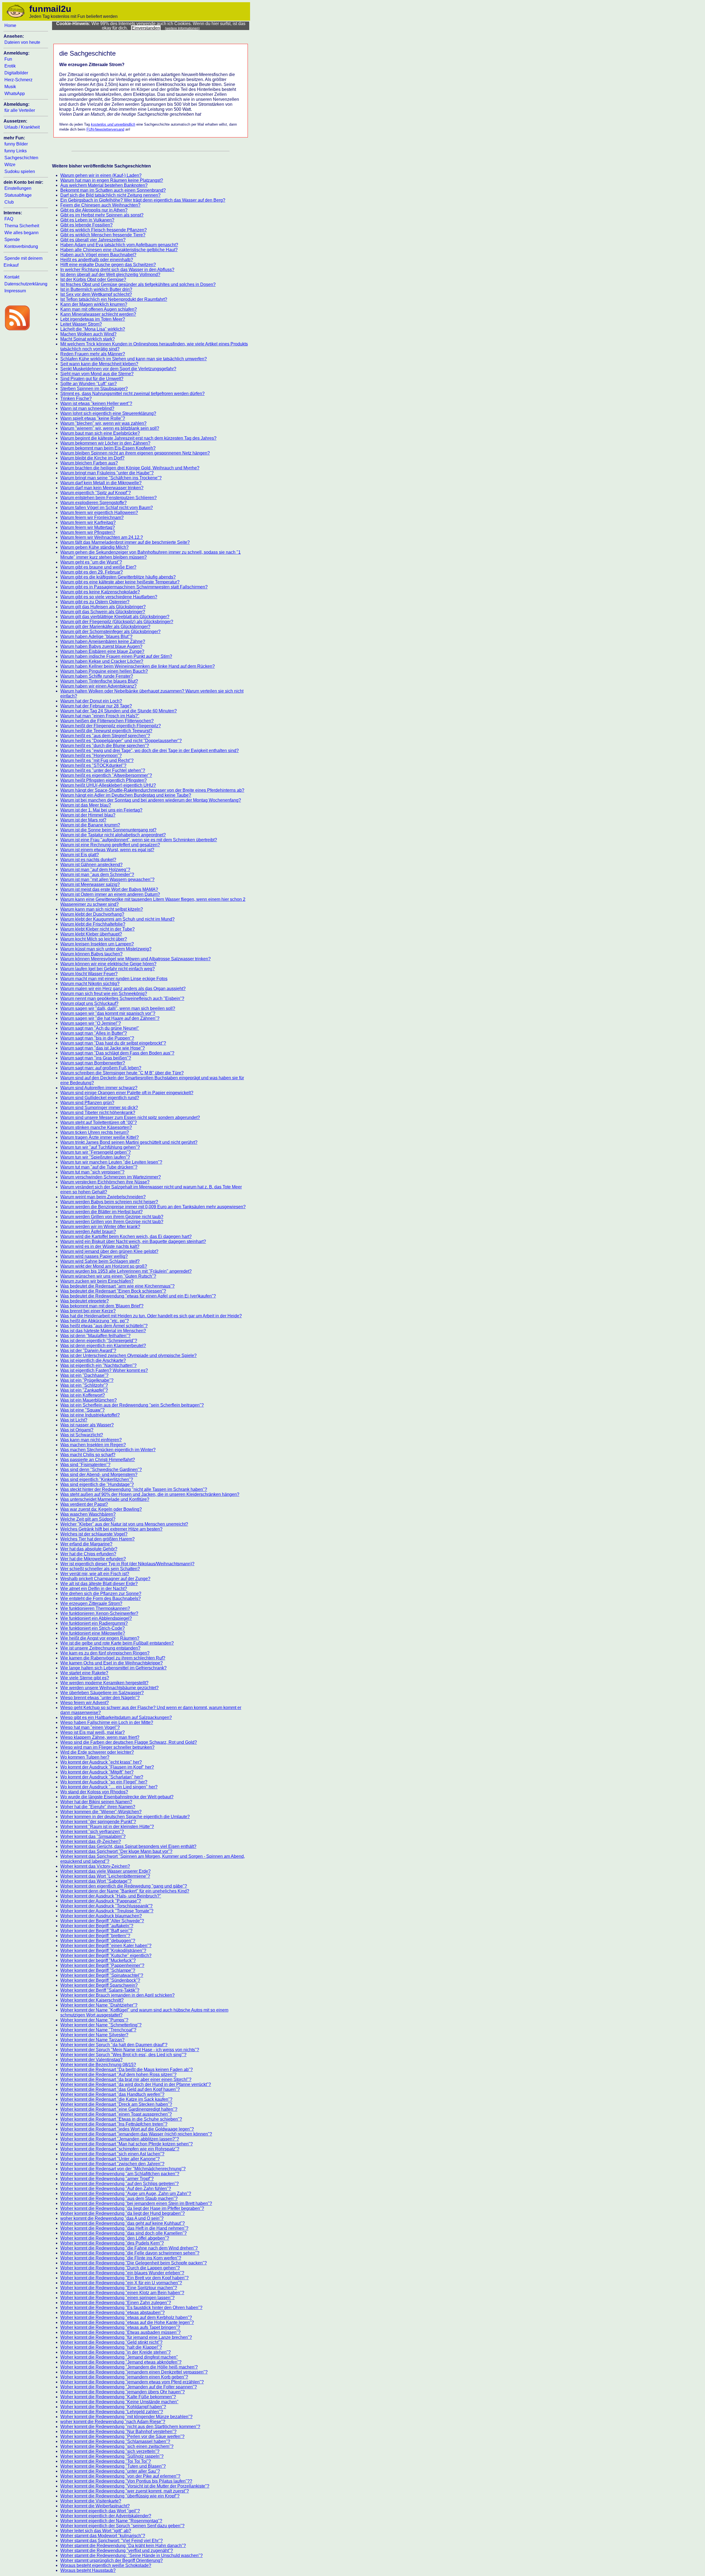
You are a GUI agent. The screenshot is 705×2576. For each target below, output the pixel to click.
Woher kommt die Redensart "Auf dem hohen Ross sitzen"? (118, 2074)
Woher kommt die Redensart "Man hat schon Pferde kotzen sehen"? (127, 2144)
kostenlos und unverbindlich (113, 124)
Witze (10, 165)
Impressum (15, 291)
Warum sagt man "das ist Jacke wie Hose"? (103, 1048)
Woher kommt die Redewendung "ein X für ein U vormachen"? (121, 2283)
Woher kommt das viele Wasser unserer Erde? (105, 1871)
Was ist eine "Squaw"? (82, 1410)
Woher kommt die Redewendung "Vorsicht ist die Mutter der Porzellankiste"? (135, 2486)
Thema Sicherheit (22, 226)
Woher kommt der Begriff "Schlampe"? (98, 1970)
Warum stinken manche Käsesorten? (96, 1127)
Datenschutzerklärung (26, 284)
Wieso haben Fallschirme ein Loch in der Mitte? (107, 1722)
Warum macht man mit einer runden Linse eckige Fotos (114, 979)
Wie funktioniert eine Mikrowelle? (93, 1633)
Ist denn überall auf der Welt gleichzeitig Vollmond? (110, 275)
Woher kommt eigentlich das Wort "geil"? (100, 2511)
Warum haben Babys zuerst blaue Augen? (101, 646)
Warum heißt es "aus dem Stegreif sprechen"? (105, 736)
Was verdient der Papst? (84, 1504)
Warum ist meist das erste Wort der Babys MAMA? (109, 889)
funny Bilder (16, 144)
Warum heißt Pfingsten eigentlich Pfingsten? (104, 780)
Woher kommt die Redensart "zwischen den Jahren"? (112, 2164)
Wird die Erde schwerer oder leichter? (97, 1752)
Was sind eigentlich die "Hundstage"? (97, 1484)
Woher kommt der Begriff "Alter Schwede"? (102, 1921)
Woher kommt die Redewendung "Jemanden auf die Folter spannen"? (129, 2387)
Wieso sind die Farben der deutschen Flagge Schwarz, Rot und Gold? (129, 1742)
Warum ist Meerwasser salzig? (90, 884)
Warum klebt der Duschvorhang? (92, 914)
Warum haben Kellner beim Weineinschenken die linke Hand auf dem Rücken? (138, 666)
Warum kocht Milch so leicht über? (94, 939)
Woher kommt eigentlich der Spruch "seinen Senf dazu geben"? (122, 2526)
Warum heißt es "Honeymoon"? (91, 755)
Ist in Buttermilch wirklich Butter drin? (96, 289)
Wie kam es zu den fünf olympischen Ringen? (105, 1653)
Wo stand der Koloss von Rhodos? (94, 1792)
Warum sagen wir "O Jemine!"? (91, 1023)
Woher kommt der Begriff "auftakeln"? (97, 1926)
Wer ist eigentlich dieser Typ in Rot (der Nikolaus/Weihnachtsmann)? (127, 1564)
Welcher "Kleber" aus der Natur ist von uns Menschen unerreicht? (124, 1524)
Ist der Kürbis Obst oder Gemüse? (93, 279)
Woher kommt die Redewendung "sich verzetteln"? (110, 2451)
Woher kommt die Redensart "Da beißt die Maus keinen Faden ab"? (127, 2070)
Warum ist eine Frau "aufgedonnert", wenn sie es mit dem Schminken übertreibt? (139, 840)
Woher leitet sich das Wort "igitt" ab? (96, 2531)
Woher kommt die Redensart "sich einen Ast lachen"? (112, 2154)
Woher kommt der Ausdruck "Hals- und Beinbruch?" (111, 1896)
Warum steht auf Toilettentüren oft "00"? (99, 1122)
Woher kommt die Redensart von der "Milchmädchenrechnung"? (123, 2169)
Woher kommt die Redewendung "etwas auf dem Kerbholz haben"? (126, 2317)
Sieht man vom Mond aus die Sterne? (97, 374)
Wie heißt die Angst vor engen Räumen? (100, 1638)
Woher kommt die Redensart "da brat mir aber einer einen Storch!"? (126, 2079)
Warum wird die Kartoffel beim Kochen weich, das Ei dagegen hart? (126, 1236)
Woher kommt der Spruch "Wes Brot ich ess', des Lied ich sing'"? (123, 2055)
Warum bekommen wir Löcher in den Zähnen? (105, 443)
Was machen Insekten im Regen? (93, 1445)
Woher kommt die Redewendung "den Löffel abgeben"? (115, 2238)
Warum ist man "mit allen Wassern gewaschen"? (107, 879)
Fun (8, 59)
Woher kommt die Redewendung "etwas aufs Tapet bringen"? (120, 2327)
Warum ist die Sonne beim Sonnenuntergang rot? (108, 830)
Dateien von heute (22, 42)
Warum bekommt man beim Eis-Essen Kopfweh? (108, 448)
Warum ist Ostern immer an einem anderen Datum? (110, 894)
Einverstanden (146, 28)
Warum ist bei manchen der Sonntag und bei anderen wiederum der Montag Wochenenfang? (151, 800)
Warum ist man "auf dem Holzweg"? (95, 870)
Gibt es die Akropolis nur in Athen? (94, 210)
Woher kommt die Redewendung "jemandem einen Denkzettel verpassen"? (134, 2372)
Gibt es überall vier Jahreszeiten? (93, 240)
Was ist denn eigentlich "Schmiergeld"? (99, 1341)
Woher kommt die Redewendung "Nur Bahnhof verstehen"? (118, 2432)
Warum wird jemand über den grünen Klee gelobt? (109, 1251)
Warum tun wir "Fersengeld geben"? (96, 1152)
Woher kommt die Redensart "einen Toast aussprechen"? (116, 2114)
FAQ (9, 219)
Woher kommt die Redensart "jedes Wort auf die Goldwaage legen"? (127, 2129)
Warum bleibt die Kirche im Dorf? (92, 458)
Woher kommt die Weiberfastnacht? (95, 2506)
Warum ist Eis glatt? (80, 855)
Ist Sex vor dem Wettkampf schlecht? (96, 294)
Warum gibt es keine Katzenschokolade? (100, 592)
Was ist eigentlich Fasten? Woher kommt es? (104, 1370)
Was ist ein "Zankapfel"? (84, 1390)
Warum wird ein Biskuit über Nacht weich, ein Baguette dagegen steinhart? (133, 1241)
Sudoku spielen (20, 171)
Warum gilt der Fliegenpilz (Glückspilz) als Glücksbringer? (117, 622)
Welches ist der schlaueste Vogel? (94, 1534)
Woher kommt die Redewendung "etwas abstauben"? (112, 2313)
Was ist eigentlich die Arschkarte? (93, 1360)
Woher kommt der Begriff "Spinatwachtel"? (102, 1975)
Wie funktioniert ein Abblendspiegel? (96, 1618)
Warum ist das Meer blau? (86, 805)
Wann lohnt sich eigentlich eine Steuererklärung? (108, 413)
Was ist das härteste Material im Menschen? (103, 1331)
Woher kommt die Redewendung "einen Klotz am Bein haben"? (122, 2293)
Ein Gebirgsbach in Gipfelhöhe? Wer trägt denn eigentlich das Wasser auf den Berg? (143, 200)
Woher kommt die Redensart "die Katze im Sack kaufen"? (116, 2099)
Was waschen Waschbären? (88, 1514)
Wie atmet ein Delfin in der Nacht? (94, 1589)
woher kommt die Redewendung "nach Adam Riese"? (113, 2422)
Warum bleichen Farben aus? (89, 463)
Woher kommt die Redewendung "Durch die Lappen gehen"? (120, 2268)
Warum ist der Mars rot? (83, 820)
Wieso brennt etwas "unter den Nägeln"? (100, 1698)
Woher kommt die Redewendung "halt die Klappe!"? (111, 2347)
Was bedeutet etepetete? (85, 1301)
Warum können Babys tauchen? (91, 954)
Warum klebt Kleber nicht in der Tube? (97, 929)
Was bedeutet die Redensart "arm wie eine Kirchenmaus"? (117, 1286)
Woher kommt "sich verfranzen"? (92, 1832)
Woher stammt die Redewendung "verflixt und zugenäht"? (117, 2551)
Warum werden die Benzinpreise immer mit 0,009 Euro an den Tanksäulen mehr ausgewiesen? (153, 1207)
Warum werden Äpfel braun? (88, 1232)
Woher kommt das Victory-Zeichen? (95, 1866)
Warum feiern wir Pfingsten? (88, 532)
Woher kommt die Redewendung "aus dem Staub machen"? (119, 2198)
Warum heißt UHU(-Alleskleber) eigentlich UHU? (108, 785)
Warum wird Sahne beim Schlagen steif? (100, 1261)
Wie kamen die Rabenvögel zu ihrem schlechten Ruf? (113, 1658)
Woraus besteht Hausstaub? (88, 2570)
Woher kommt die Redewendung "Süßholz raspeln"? (112, 2456)
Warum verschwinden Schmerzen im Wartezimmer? (111, 1177)
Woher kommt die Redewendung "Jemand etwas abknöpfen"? (121, 2362)
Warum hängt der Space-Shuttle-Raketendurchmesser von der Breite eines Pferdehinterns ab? (152, 790)
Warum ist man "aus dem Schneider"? (97, 875)
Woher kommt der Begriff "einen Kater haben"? (106, 1946)
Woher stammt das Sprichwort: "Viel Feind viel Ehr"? (112, 2541)
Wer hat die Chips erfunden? (88, 1554)
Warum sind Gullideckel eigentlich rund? (100, 1098)
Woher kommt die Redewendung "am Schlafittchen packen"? (120, 2174)
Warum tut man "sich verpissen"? (92, 1172)
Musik (10, 87)
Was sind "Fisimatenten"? (85, 1465)
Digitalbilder (16, 73)
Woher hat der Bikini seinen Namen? (96, 1802)
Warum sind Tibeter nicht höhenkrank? (98, 1113)
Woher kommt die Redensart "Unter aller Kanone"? (110, 2159)
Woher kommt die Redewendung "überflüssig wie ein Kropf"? (120, 2496)
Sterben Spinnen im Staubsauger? (94, 389)
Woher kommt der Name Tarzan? (92, 2040)
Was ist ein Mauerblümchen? (89, 1400)
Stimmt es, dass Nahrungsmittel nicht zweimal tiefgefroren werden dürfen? (132, 394)
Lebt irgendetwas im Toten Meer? (93, 319)
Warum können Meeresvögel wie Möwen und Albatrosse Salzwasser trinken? (135, 959)
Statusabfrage (18, 195)
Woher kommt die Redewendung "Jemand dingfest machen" (119, 2357)
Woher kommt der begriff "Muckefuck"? (98, 1960)
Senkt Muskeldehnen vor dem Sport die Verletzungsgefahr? (118, 369)
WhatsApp (15, 94)
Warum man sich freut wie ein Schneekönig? (104, 994)
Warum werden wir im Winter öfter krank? (100, 1227)
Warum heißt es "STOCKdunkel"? (93, 765)
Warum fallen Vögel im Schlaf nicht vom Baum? (107, 508)
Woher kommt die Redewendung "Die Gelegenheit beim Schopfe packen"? (134, 2263)
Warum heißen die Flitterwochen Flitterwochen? (107, 721)
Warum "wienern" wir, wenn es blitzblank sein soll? (110, 428)
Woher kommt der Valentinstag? (91, 2060)
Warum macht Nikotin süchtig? (90, 984)
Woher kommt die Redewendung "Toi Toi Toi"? (106, 2461)
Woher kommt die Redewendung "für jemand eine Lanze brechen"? (126, 2337)
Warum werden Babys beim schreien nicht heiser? (109, 1202)
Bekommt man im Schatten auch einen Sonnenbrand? (113, 190)
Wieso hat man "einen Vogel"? (90, 1727)
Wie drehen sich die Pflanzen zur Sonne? (101, 1594)
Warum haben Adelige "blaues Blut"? (96, 636)
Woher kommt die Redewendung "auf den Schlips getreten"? (120, 2184)
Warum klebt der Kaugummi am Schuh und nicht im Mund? (117, 919)
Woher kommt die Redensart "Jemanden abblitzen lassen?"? (120, 2139)
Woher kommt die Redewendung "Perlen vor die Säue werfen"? (122, 2436)
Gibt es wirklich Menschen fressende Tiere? (103, 235)
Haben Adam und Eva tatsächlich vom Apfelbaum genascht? (119, 245)
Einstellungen (18, 188)
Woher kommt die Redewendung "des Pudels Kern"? (112, 2243)
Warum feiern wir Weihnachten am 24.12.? (102, 537)
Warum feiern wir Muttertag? (88, 527)
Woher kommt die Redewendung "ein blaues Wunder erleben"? (122, 2273)
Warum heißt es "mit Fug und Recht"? (97, 760)
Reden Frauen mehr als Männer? (93, 354)
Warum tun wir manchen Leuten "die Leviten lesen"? (111, 1162)
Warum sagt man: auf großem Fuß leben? (101, 1068)
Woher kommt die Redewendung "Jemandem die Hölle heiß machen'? (129, 2367)
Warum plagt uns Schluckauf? (89, 1003)
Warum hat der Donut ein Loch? (91, 701)
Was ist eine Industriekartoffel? (90, 1415)
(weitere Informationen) (182, 28)
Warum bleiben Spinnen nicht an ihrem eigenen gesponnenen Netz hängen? (135, 453)
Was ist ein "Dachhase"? (84, 1375)
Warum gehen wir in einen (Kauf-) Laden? (101, 175)
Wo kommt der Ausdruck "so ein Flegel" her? (104, 1782)
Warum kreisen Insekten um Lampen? (97, 944)
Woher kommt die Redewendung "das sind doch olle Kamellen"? (124, 2233)
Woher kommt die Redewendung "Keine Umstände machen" (119, 2402)
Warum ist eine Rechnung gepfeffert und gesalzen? (110, 845)
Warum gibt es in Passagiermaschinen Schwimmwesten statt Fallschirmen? (134, 587)
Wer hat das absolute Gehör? (89, 1549)
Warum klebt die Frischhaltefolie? (93, 924)
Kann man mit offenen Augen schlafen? (99, 309)
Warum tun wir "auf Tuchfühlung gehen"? (100, 1147)
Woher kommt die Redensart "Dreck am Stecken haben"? (116, 2104)
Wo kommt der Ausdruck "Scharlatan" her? (102, 1777)
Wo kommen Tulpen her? (85, 1757)
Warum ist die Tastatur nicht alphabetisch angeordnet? (113, 835)
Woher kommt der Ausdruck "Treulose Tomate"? (107, 1911)
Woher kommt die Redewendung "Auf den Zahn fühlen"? (116, 2189)
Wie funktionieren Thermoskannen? (95, 1608)
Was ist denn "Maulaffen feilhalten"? (95, 1336)
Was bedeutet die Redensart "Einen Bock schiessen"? (113, 1291)
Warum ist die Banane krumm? (90, 825)
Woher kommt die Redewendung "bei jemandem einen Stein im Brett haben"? (136, 2203)
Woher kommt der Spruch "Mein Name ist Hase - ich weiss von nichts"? (130, 2050)
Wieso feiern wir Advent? (85, 1703)
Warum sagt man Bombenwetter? (93, 1063)
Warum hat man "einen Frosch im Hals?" (100, 716)
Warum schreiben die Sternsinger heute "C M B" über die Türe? (122, 1073)
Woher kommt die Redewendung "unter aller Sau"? (110, 2471)
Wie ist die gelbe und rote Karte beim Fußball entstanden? (117, 1643)
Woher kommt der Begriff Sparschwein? (99, 1985)
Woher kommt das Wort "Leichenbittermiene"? (105, 1876)
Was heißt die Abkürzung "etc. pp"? (95, 1321)
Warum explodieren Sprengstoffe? (93, 503)
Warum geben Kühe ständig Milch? (94, 547)
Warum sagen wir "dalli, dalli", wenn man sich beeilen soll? (118, 1008)
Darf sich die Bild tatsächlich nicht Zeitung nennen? (110, 195)
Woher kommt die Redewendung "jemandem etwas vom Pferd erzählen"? (132, 2382)
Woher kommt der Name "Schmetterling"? (101, 2025)
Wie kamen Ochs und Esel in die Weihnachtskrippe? (112, 1663)
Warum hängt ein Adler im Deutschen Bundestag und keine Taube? (126, 795)
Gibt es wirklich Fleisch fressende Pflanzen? (104, 230)
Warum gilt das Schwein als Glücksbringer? (103, 612)
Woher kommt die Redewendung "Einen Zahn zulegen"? (116, 2303)
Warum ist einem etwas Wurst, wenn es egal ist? (107, 850)
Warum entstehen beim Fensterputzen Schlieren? (109, 498)
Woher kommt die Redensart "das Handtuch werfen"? (112, 2094)
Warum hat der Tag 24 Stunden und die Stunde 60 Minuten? (119, 711)
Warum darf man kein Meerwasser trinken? (102, 488)
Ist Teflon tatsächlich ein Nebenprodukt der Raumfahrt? (114, 299)
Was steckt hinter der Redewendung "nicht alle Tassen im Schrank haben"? (134, 1489)
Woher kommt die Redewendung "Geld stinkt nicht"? (111, 2342)
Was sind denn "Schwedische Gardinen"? (101, 1470)
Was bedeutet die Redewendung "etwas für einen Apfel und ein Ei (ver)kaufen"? (138, 1296)
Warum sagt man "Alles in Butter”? (94, 1033)
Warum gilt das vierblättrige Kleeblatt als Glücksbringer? (115, 617)
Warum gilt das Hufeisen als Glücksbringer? (103, 607)
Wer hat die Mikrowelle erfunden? (93, 1559)
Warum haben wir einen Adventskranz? (98, 686)
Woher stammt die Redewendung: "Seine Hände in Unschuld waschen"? (131, 2555)
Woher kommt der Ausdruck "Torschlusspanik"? (106, 1906)
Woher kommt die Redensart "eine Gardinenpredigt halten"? (119, 2109)
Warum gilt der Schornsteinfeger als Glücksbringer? (110, 632)
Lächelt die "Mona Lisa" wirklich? (93, 329)
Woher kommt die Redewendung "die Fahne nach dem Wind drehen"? (129, 2248)
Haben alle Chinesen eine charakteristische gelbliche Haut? (119, 250)
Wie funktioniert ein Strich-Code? (93, 1628)
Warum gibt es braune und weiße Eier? (98, 567)
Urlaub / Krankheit (22, 127)
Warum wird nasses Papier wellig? (94, 1256)
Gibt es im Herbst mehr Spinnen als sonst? (102, 215)
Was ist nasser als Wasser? (87, 1425)
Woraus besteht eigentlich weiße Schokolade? (106, 2565)
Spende (12, 240)
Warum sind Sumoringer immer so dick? (99, 1108)
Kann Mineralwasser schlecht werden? (98, 314)
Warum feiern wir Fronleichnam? (92, 517)
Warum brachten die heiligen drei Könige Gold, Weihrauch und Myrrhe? (130, 468)
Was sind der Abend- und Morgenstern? (99, 1474)
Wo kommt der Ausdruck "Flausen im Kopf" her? (107, 1767)
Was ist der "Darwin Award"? (88, 1351)
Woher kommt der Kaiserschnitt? (92, 2000)
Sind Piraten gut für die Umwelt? (92, 379)
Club (9, 202)
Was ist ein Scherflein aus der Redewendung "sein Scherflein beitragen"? (132, 1405)
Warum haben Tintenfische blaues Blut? (99, 681)
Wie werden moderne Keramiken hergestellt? (104, 1683)
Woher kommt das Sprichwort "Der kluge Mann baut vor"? (116, 1851)
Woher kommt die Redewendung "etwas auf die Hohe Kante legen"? (127, 2322)
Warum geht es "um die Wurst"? (91, 562)
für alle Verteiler (20, 110)
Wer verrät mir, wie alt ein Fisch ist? (95, 1574)
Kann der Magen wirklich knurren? (94, 304)
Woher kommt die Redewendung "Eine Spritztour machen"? (119, 2288)
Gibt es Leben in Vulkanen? (87, 220)
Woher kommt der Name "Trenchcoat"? (98, 2030)
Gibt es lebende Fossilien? (86, 225)
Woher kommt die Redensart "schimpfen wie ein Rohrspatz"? (120, 2149)
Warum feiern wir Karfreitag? (88, 522)
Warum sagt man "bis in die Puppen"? (97, 1038)
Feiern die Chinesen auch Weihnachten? (100, 205)
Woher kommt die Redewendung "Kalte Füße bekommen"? (118, 2397)
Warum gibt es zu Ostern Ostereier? (95, 602)
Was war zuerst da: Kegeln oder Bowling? (101, 1509)
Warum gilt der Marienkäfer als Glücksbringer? (105, 627)
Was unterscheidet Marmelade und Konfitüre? (105, 1499)
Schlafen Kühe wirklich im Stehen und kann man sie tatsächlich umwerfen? (134, 359)
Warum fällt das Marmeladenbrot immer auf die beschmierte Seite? (125, 542)
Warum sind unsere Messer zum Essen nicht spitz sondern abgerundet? (130, 1117)
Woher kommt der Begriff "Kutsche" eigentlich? (106, 1955)
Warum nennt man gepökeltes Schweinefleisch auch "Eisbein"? (122, 998)
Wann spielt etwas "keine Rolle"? (93, 418)
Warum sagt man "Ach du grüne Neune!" (100, 1028)
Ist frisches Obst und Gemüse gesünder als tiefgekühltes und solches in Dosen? (138, 284)
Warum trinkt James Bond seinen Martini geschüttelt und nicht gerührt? (129, 1142)
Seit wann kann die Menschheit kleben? (99, 364)
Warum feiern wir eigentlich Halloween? (99, 513)
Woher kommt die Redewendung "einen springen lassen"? (117, 2298)
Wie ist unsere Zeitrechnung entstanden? (100, 1648)
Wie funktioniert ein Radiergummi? (94, 1623)
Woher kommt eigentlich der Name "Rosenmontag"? (111, 2521)
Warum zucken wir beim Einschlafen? (97, 1281)
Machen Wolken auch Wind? (88, 334)
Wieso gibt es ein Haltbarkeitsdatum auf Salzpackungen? (116, 1717)
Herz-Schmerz (18, 80)
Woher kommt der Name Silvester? (94, 2035)
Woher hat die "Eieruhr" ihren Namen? (98, 1807)
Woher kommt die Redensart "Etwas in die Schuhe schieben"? (121, 2119)
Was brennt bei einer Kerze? (88, 1311)
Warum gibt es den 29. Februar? (92, 572)
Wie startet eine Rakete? (84, 1673)
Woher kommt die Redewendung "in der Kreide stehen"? (116, 2352)
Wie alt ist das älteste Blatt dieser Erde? (99, 1584)
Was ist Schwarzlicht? (82, 1435)
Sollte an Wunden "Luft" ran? (89, 384)
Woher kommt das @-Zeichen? (91, 1841)
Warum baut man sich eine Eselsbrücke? (100, 433)
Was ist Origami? (77, 1430)
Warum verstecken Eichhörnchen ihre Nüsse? (105, 1182)
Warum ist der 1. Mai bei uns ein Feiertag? (101, 810)
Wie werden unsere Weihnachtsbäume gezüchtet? (109, 1688)
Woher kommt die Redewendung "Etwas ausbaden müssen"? (120, 2332)
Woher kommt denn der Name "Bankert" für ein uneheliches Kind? (125, 1891)
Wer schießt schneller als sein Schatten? (100, 1569)
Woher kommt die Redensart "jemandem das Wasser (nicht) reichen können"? (136, 2134)
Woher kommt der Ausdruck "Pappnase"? (101, 1901)
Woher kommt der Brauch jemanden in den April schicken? (117, 1995)
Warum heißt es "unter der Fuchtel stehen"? (103, 770)
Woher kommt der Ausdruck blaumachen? (101, 1916)
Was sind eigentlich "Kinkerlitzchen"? (97, 1479)
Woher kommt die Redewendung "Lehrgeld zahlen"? (112, 2412)
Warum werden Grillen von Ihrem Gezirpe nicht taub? (112, 1222)
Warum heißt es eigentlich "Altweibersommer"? (106, 775)
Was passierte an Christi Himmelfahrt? (98, 1460)
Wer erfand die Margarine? (86, 1544)
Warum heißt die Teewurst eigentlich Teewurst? (106, 731)
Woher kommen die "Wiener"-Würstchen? (101, 1812)
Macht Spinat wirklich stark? (88, 339)
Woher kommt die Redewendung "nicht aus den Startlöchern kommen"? (130, 2427)
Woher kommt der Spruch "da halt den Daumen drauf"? (114, 2045)
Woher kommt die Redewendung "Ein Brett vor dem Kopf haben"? (124, 2278)
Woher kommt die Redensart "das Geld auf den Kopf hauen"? (120, 2089)
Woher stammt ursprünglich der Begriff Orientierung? (112, 2560)
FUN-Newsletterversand (105, 129)
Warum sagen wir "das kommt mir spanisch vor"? (108, 1013)
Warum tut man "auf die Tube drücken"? (99, 1167)
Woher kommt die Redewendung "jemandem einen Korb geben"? (124, 2377)
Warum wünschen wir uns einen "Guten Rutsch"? (108, 1276)
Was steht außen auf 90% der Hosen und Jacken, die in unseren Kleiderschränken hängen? (150, 1494)
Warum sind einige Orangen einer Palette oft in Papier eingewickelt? (127, 1093)
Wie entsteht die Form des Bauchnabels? (101, 1598)
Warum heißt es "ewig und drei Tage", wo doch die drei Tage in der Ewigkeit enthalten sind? (150, 751)
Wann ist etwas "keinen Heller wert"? (96, 403)
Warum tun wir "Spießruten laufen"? (95, 1157)
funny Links (16, 151)
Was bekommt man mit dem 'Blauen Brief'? (102, 1306)
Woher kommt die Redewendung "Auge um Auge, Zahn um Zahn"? (126, 2193)
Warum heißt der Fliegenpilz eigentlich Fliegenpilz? (111, 726)
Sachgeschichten (21, 158)
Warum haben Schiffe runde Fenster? (97, 676)
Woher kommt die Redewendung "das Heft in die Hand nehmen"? (124, 2228)
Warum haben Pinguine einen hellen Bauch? (104, 671)
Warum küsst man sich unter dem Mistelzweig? (106, 949)
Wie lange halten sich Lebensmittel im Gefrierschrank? (113, 1668)
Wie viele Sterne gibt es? (85, 1678)
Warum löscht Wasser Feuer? (89, 974)
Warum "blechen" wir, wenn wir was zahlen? (103, 423)
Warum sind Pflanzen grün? (87, 1103)
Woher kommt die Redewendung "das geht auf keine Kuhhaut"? (123, 2223)
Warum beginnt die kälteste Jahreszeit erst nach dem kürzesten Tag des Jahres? (138, 438)
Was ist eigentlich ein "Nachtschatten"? (98, 1365)
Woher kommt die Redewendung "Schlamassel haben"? (115, 2441)
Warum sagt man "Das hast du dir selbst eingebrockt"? (113, 1043)
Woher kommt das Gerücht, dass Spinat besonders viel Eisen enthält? (128, 1846)
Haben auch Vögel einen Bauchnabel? (98, 255)
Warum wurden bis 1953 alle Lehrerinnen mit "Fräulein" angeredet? (126, 1271)
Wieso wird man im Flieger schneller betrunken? (107, 1747)
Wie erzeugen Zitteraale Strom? (91, 1603)
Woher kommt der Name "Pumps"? (94, 2020)
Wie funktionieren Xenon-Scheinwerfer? (99, 1613)
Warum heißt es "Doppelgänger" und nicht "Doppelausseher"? (121, 741)
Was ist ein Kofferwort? (83, 1395)
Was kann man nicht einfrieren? (91, 1440)
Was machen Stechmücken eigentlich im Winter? (108, 1450)
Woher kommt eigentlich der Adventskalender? (106, 2516)
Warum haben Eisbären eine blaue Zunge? (102, 651)
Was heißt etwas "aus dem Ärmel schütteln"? (104, 1326)
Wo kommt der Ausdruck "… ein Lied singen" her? (109, 1787)
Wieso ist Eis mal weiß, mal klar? (93, 1732)
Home (10, 25)
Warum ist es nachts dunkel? (88, 860)
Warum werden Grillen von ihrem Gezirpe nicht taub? (112, 1217)
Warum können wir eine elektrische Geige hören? (108, 964)
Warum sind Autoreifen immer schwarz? (99, 1088)
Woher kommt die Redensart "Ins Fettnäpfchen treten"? (114, 2124)
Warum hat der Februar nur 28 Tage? (96, 706)
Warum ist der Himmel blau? (88, 815)
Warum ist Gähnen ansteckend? (91, 865)
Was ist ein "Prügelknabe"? (87, 1380)
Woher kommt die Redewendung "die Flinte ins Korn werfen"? (121, 2258)
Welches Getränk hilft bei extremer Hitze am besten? (111, 1529)
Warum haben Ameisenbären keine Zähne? (103, 641)
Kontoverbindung (21, 246)
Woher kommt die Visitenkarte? (91, 2501)
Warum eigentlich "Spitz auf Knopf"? (96, 493)
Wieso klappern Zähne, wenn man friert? (100, 1737)
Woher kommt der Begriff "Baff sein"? (96, 1931)
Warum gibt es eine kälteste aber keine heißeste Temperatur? (120, 582)
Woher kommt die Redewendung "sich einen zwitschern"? (117, 2446)
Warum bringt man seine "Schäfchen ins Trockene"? (111, 478)
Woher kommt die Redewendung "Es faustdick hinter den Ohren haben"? (131, 2308)
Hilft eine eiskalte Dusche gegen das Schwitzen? (108, 265)
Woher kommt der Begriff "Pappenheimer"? (102, 1965)
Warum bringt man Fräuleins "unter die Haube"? (107, 473)
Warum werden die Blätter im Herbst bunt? (101, 1212)
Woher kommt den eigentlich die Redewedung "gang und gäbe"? (124, 1886)
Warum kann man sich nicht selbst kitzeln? (102, 909)
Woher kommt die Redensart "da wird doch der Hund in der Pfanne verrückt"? (136, 2084)
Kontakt (12, 277)
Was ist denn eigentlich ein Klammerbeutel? (103, 1346)
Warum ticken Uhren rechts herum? (95, 1132)
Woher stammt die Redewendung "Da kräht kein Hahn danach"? (123, 2546)
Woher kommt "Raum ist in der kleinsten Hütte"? (107, 1827)
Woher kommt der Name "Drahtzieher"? (99, 2005)
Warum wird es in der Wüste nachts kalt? (100, 1246)
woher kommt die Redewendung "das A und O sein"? (112, 2218)
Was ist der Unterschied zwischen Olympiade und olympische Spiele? (128, 1355)
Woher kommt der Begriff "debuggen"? (98, 1941)
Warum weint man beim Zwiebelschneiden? (103, 1197)
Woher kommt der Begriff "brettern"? (95, 1936)
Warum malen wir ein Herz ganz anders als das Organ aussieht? (123, 989)
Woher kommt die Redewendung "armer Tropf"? (107, 2179)
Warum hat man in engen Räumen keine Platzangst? (112, 180)
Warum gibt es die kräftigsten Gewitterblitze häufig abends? (118, 577)
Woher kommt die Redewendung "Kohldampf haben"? (113, 2407)
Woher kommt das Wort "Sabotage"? (96, 1881)
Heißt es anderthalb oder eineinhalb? (97, 260)
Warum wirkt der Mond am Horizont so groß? (104, 1266)
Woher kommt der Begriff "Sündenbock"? (100, 1980)
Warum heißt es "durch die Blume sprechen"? (105, 746)
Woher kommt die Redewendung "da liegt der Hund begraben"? (123, 2213)
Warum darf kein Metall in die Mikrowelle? (101, 483)
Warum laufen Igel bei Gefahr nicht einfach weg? (108, 969)
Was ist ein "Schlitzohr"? (84, 1385)
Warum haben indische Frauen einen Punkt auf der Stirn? (116, 656)
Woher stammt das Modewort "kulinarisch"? (103, 2536)
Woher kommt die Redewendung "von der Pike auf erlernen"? (120, 2476)
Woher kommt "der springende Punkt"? (98, 1822)
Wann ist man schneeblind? (87, 408)
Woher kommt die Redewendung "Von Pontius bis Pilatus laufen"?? (126, 2481)
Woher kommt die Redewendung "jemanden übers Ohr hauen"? (123, 2392)
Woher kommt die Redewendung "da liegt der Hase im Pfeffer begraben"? (132, 2208)
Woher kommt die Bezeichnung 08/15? (98, 2065)
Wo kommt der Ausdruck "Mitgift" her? (97, 1772)
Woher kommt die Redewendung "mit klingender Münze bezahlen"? (126, 2417)
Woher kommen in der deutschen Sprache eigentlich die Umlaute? (125, 1817)
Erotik (10, 66)
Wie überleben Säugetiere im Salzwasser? (102, 1693)
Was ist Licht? (74, 1420)
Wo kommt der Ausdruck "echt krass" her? (101, 1762)
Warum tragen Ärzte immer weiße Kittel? (100, 1137)
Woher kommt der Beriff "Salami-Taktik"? (100, 1990)
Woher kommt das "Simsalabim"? (93, 1836)
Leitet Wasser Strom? (81, 324)
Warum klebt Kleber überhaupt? (91, 934)
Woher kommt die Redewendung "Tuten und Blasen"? (113, 2466)
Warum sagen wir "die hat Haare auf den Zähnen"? (110, 1018)
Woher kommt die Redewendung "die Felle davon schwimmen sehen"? (130, 2253)
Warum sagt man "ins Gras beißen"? (96, 1058)
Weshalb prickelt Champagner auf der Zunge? (105, 1579)
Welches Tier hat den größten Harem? (97, 1539)
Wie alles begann (21, 233)
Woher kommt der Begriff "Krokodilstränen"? (103, 1951)
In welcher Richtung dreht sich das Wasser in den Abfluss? (117, 270)
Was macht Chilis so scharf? (88, 1455)
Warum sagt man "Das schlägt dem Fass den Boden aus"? (117, 1053)
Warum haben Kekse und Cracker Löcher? (102, 661)
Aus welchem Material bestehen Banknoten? (104, 185)
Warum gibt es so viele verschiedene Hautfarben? (109, 597)
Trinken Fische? (76, 398)
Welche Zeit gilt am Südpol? (88, 1519)
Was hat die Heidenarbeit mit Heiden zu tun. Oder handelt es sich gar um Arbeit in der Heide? (151, 1316)
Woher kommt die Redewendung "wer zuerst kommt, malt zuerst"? (125, 2491)
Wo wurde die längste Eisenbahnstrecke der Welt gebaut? (117, 1797)
